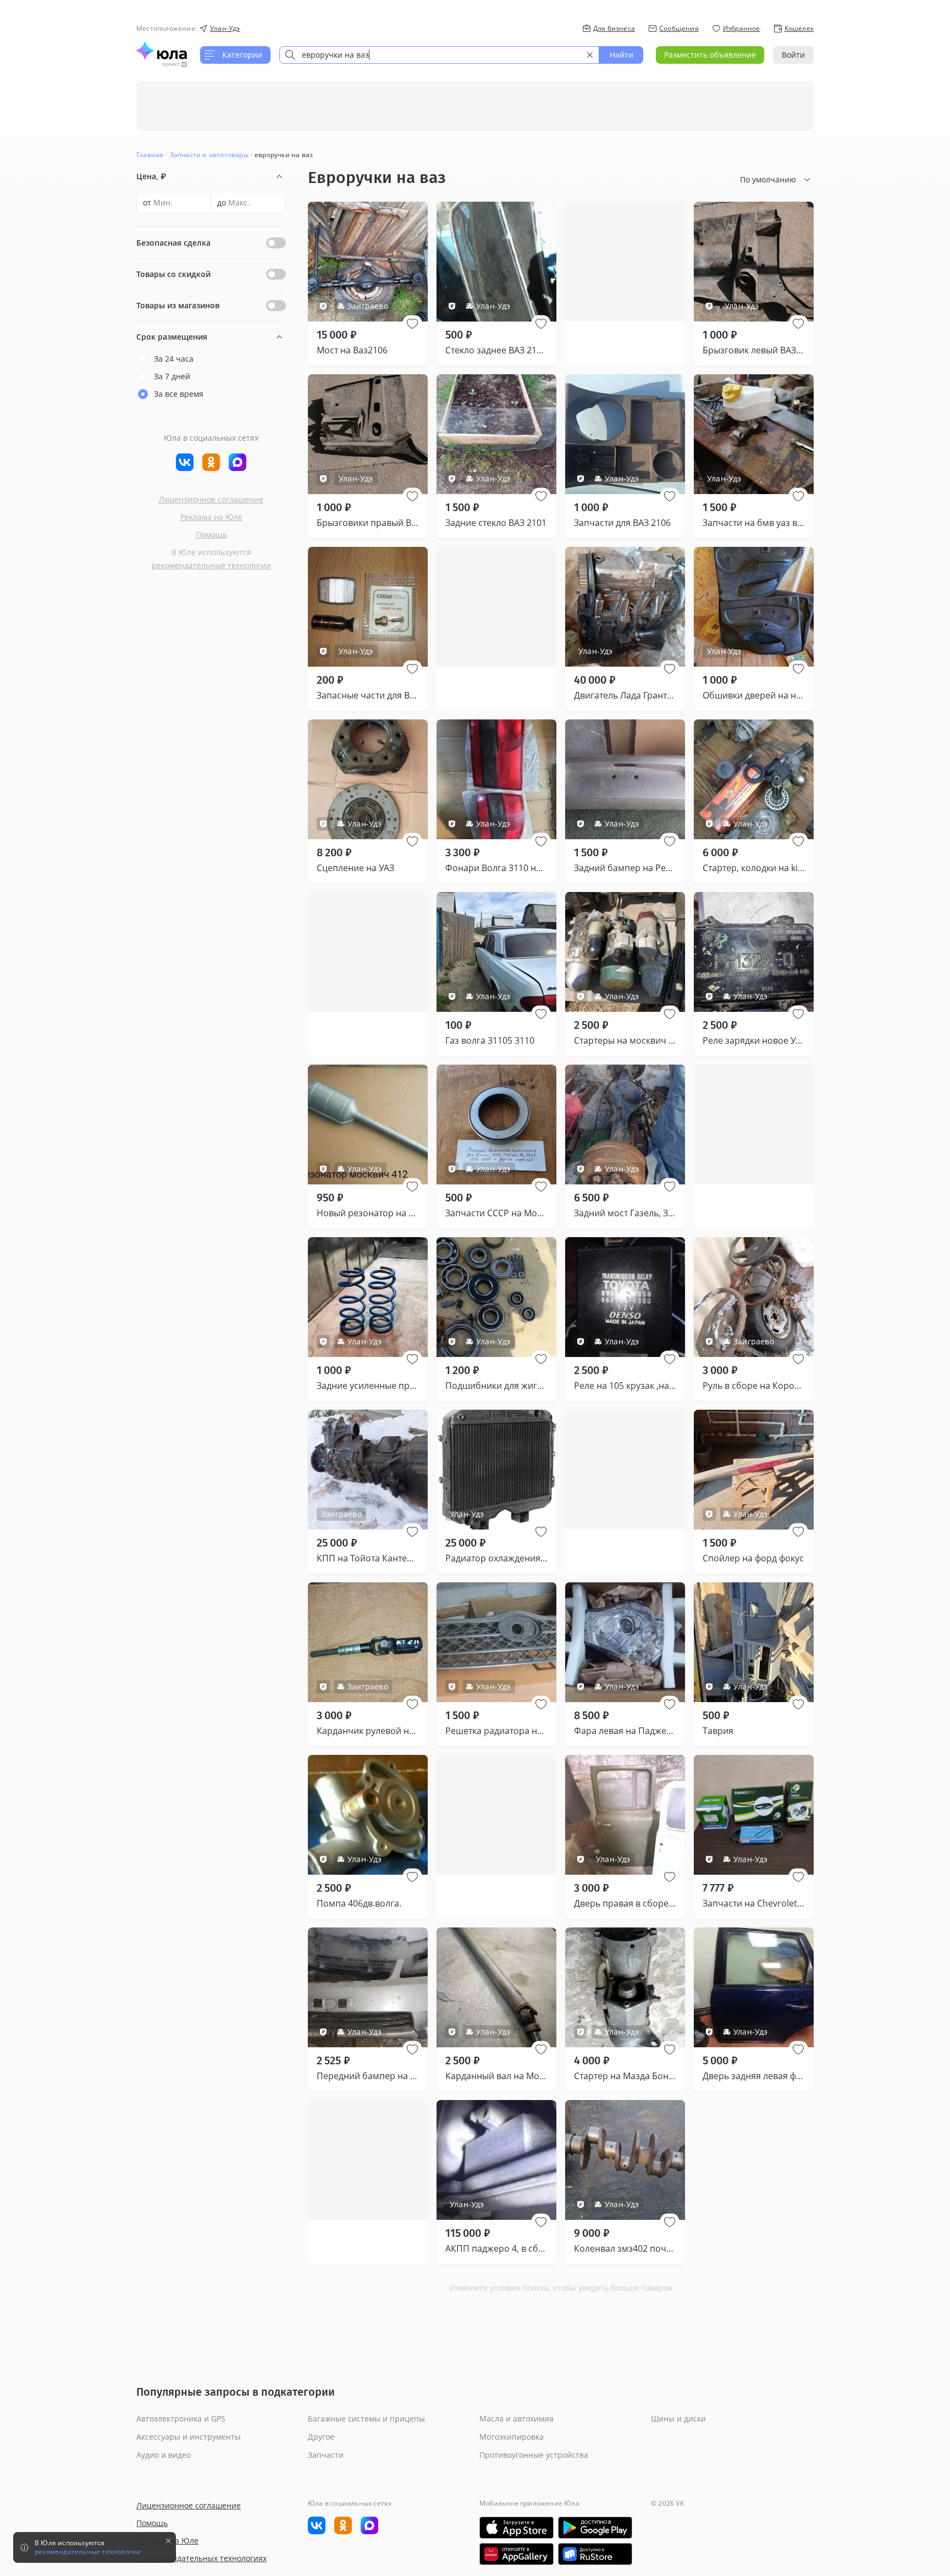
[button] (412, 324)
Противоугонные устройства (534, 2455)
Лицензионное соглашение (211, 499)
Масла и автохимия (517, 2419)
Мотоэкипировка (512, 2437)
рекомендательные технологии (211, 565)
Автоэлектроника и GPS (181, 2419)
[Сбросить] (590, 55)
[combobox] (439, 55)
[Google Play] (595, 2528)
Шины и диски (678, 2419)
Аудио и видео (164, 2455)
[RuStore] (595, 2554)
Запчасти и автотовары (209, 155)
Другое (321, 2437)
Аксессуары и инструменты (189, 2437)
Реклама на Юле (211, 517)
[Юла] (162, 51)
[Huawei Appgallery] (517, 2554)
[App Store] (517, 2528)
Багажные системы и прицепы (366, 2419)
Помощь (211, 534)
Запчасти (326, 2455)
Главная (150, 155)
